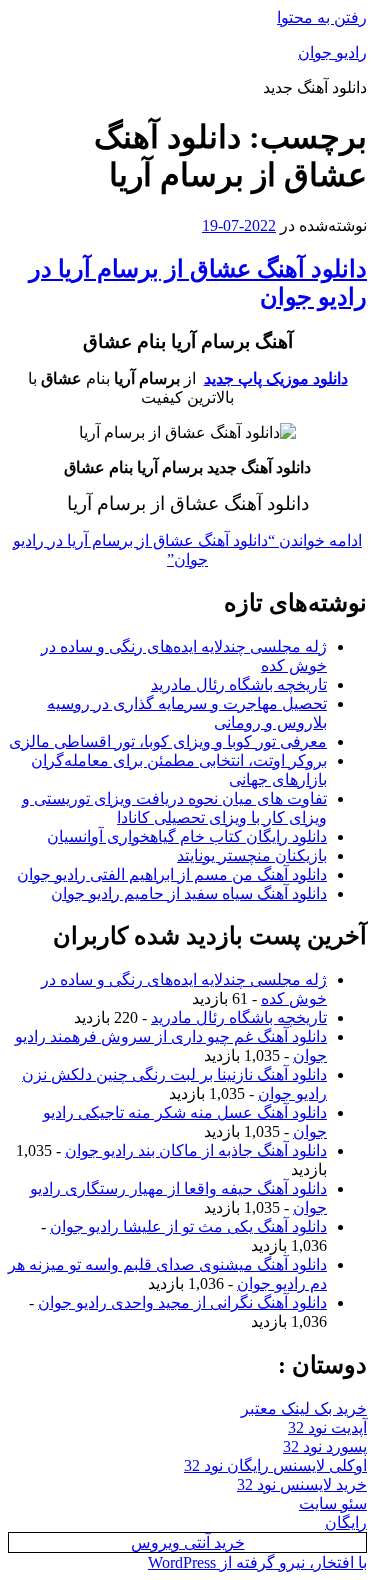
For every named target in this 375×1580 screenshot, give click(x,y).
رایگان (346, 1522)
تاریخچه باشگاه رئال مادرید (239, 684)
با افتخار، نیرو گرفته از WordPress (257, 1562)
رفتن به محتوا (322, 17)
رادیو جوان (332, 52)
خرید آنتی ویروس (188, 1542)
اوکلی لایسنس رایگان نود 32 (275, 1465)
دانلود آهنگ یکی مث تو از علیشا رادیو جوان (188, 1226)
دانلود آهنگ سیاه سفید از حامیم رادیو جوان (189, 893)
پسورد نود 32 (325, 1446)
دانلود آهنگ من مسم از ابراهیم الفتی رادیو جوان (172, 874)
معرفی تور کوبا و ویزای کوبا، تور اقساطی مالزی (168, 741)
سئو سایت (333, 1503)
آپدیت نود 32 (327, 1427)
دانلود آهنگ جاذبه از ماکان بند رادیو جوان (196, 1150)
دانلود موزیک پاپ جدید (276, 378)
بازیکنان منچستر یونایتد (252, 855)
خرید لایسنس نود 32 (302, 1484)
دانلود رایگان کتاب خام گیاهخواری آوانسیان (187, 836)
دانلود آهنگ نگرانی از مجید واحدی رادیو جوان (182, 1302)
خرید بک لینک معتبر (304, 1408)
